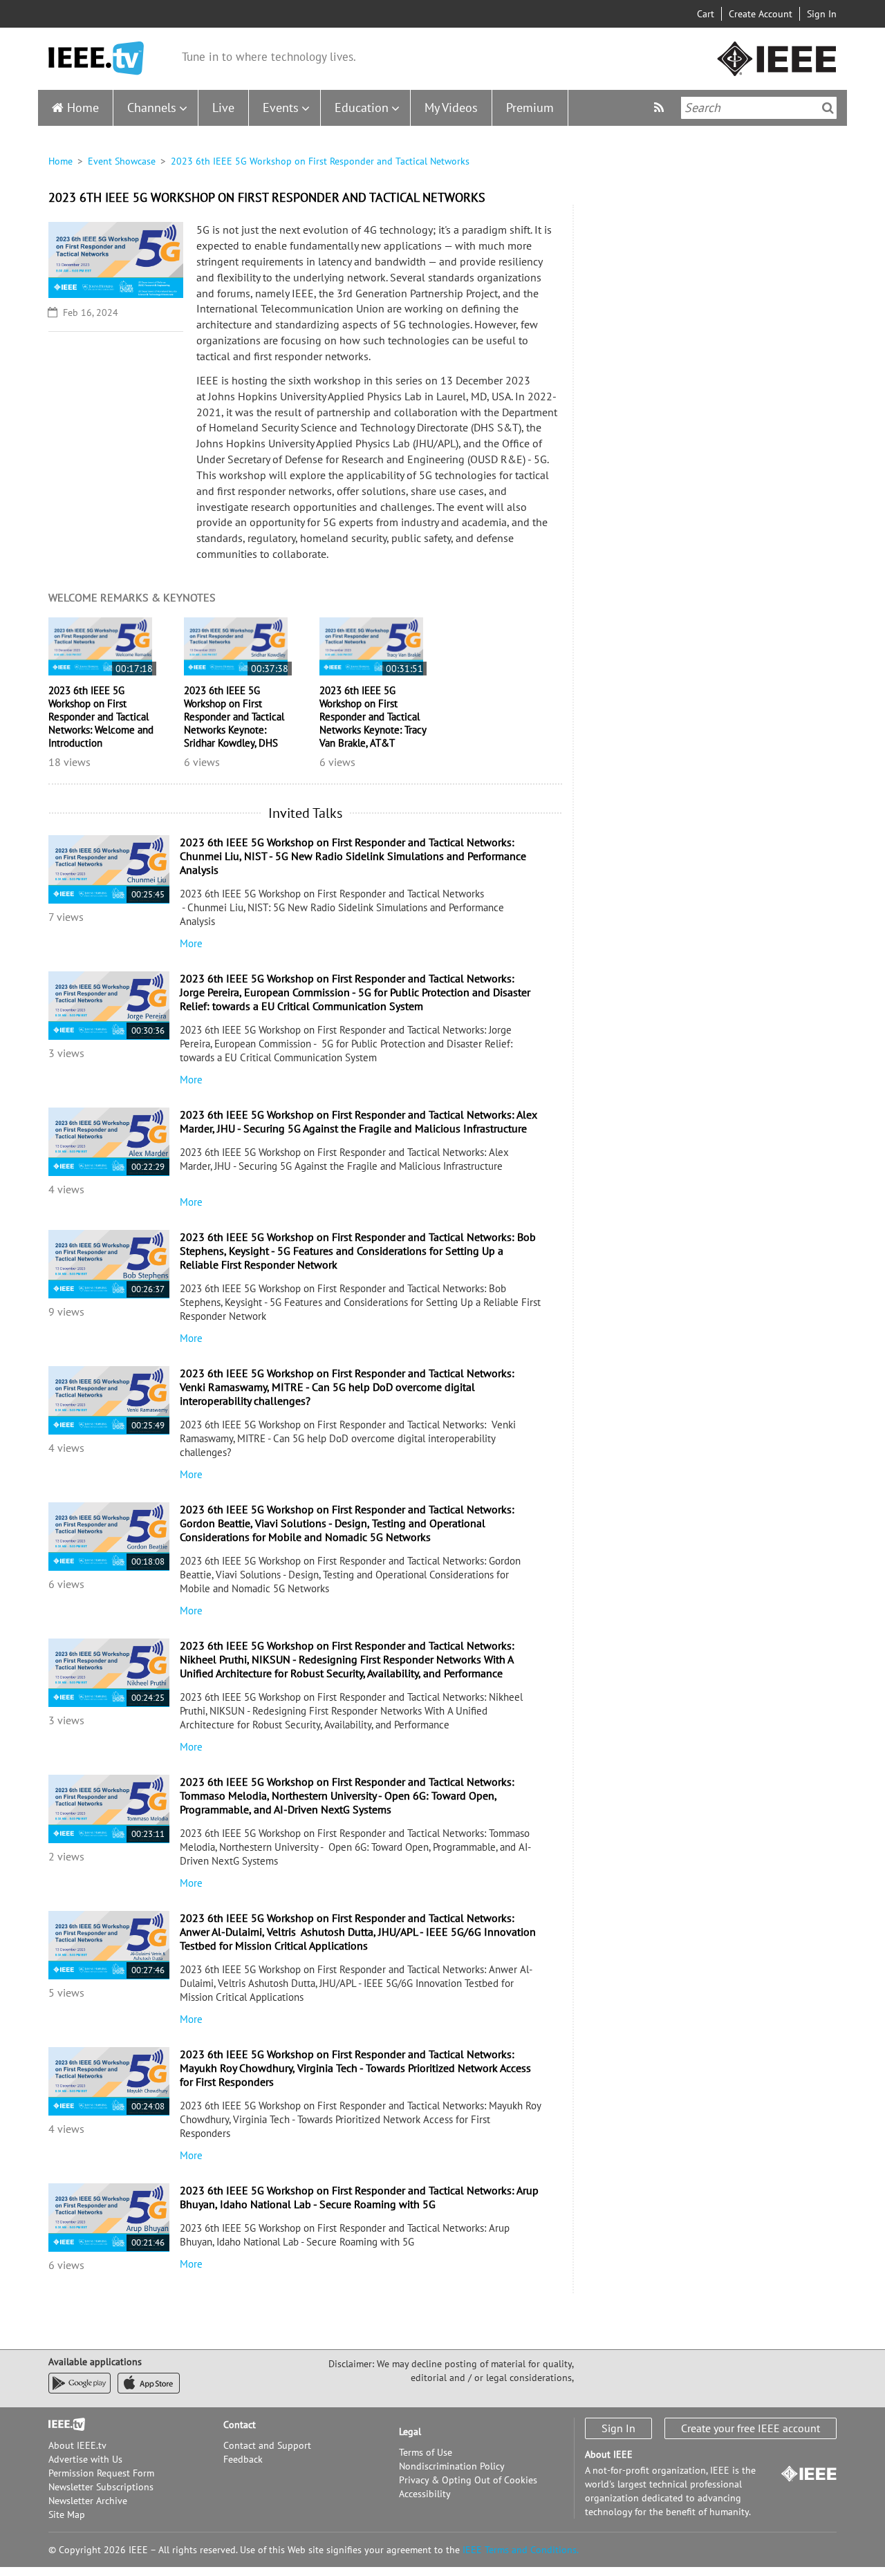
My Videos (451, 108)
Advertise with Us (85, 2459)
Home (83, 108)
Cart (706, 14)
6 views (202, 762)
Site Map (67, 2514)
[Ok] (828, 108)
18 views (69, 762)
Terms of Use (426, 2452)
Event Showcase (122, 161)
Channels (152, 108)
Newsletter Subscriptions (101, 2487)
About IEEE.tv (77, 2445)
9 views (66, 1312)
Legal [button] (410, 2432)
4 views (66, 1189)
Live (223, 108)
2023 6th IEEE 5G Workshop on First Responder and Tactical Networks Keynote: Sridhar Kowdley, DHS (234, 717)
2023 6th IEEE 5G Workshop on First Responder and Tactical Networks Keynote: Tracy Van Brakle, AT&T (373, 717)
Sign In (822, 14)
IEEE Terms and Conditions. (521, 2550)
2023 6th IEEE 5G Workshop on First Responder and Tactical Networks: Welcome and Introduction (101, 717)
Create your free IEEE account (751, 2428)
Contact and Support (267, 2445)
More (191, 943)
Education (362, 108)
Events (281, 108)
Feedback (243, 2459)
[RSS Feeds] (661, 108)
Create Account (761, 14)
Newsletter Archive (88, 2501)
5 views (66, 1992)
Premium (530, 108)
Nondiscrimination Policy (452, 2466)
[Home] (96, 58)
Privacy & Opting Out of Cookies (468, 2480)
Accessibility (425, 2494)
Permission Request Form (101, 2473)
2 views (66, 1856)
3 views (66, 1053)
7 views (66, 917)
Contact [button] (240, 2425)
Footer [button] (62, 2425)
